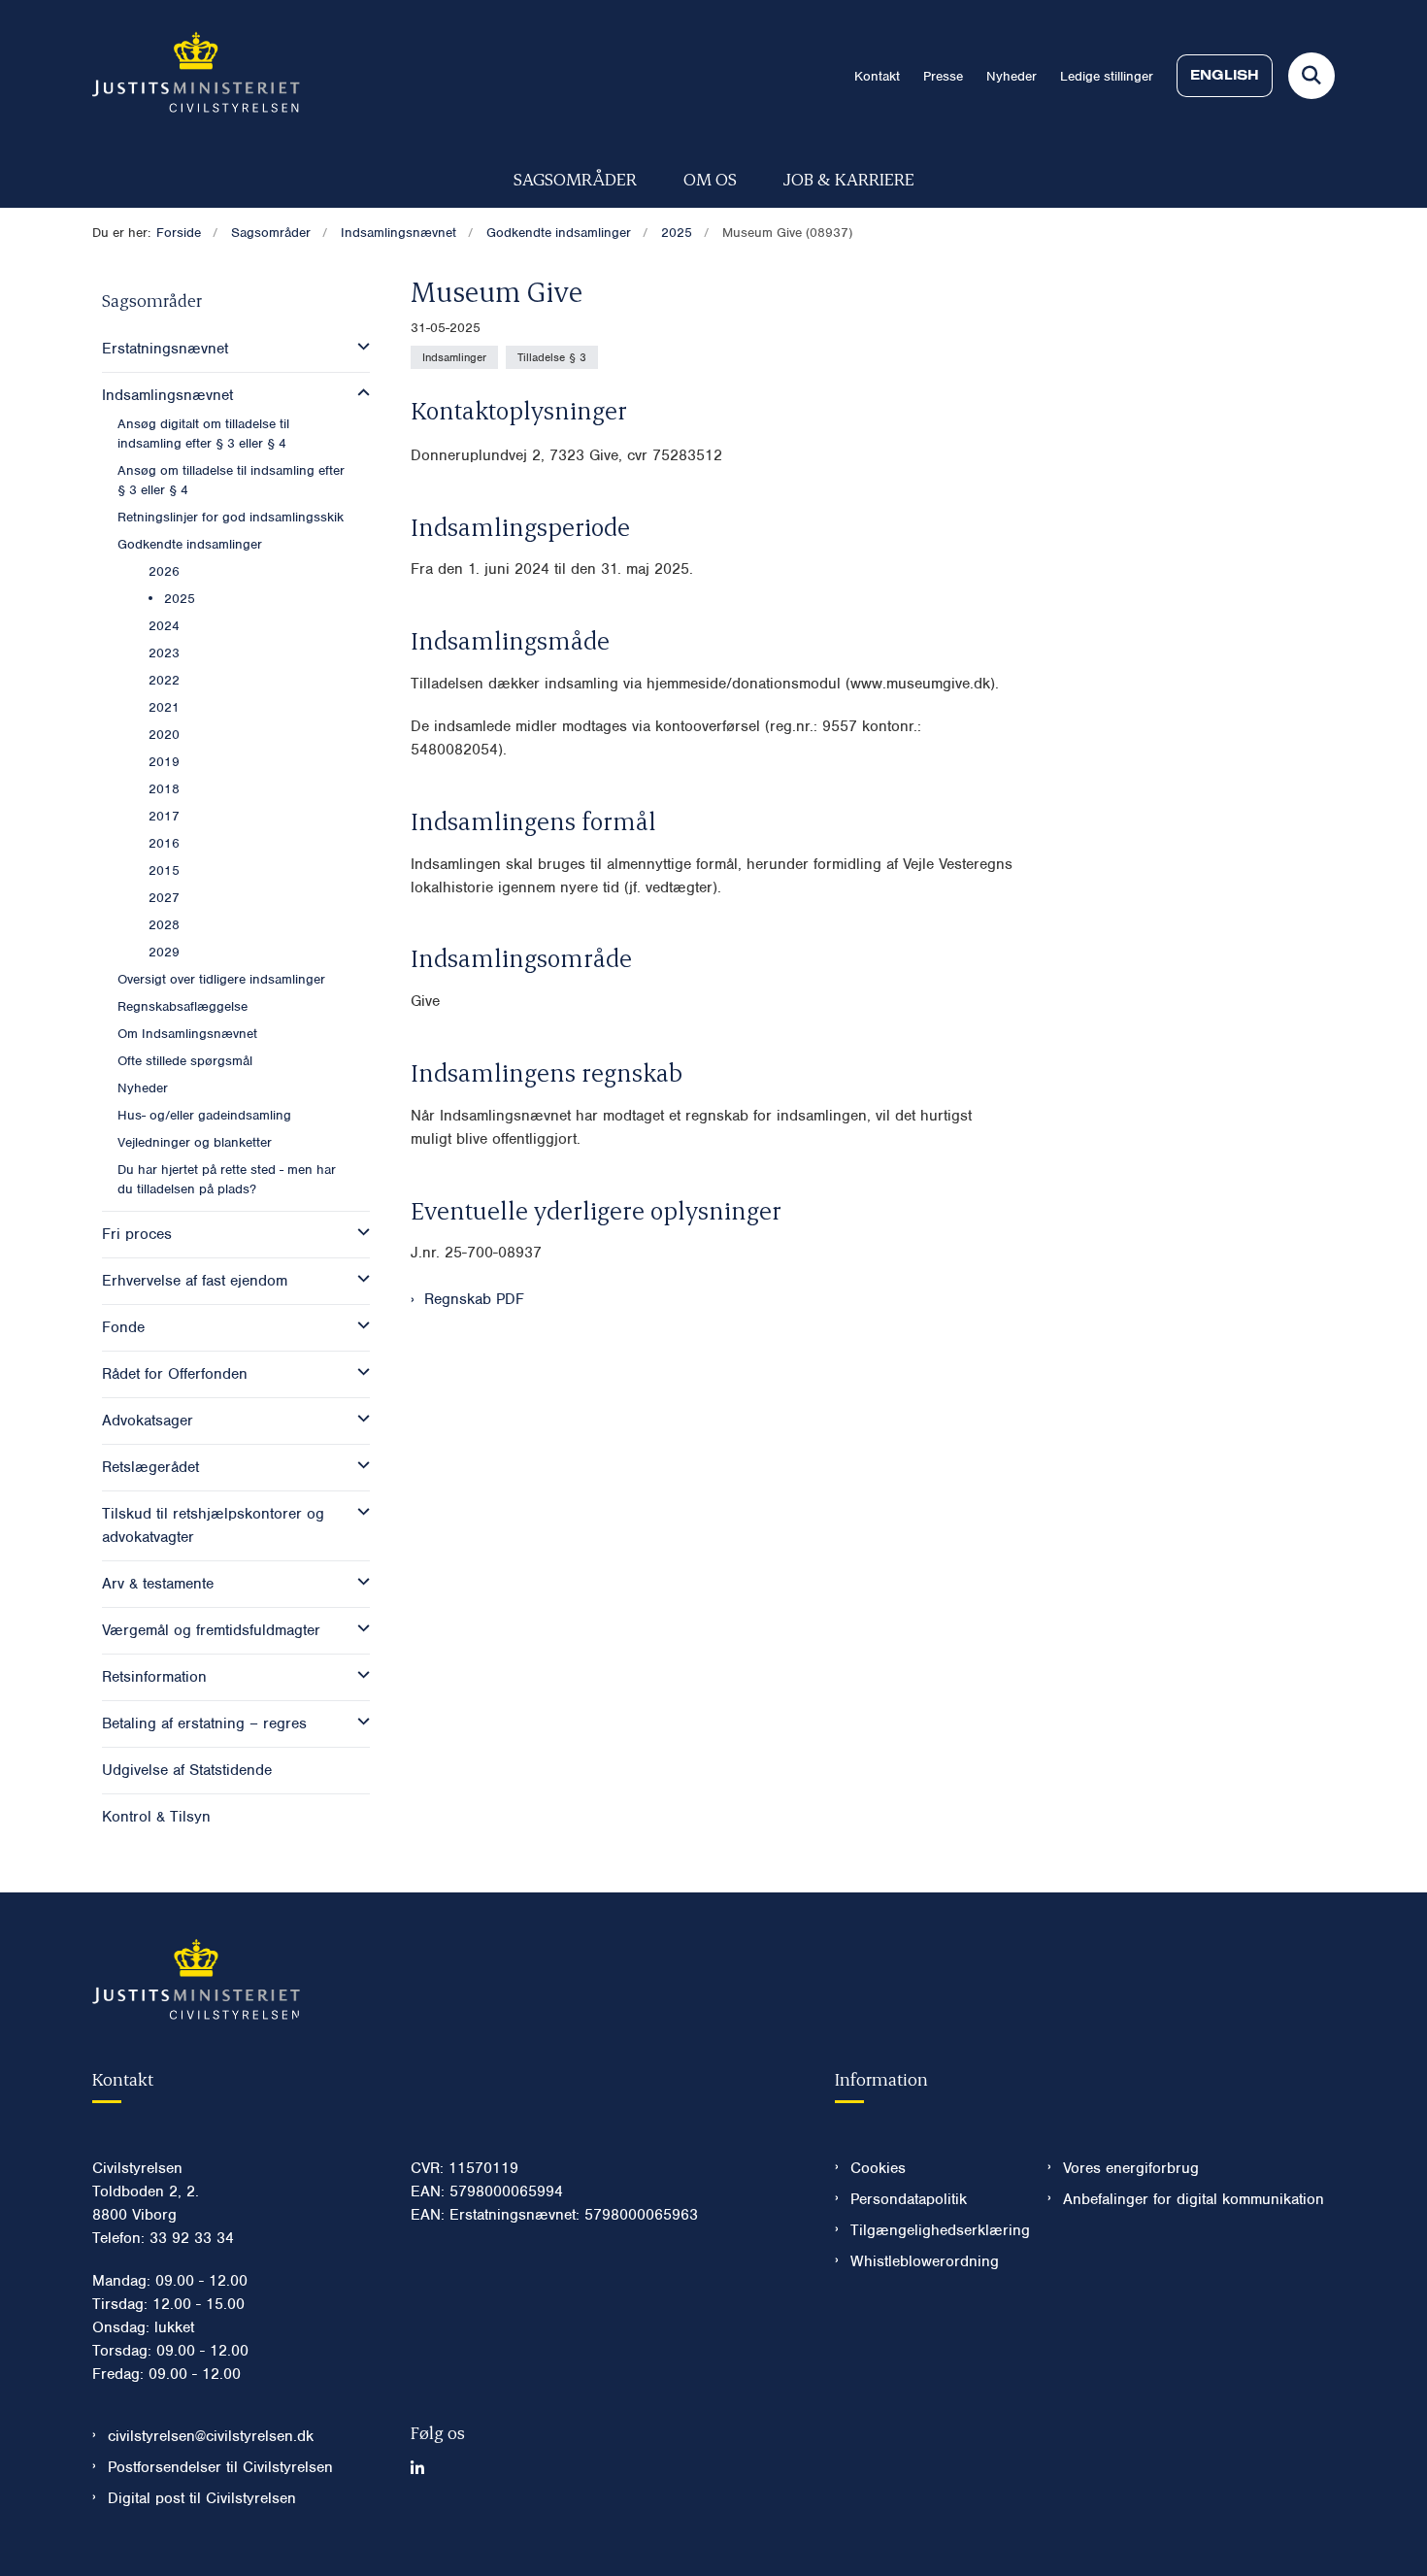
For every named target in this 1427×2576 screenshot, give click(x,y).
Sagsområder (575, 178)
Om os (710, 178)
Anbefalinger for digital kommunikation (1194, 2199)
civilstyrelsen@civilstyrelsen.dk (211, 2436)
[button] (359, 347)
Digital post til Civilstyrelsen (202, 2498)
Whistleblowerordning (925, 2261)
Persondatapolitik (909, 2199)
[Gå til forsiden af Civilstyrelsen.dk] (196, 76)
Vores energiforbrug (1131, 2168)
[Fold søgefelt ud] (1311, 76)
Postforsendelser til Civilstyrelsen (220, 2467)
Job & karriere (849, 178)
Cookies (878, 2168)
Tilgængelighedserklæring (933, 2230)
